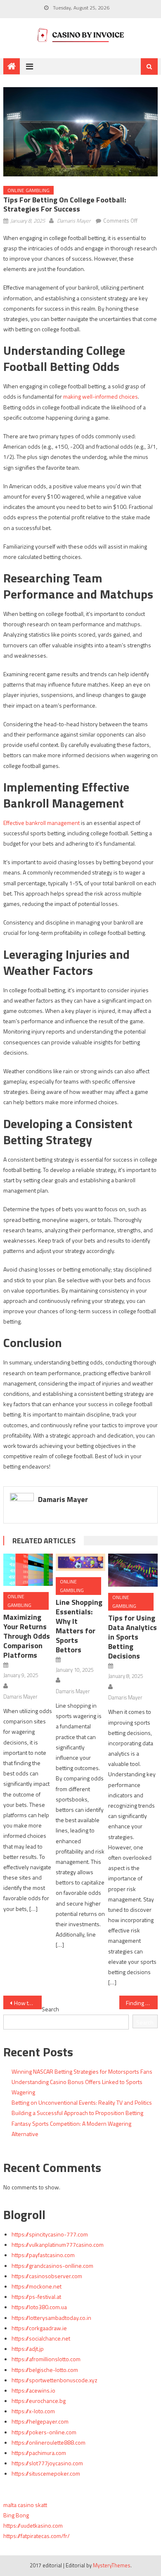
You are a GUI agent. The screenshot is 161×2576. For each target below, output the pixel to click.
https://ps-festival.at (36, 2297)
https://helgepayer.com (40, 2421)
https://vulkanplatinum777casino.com (58, 2244)
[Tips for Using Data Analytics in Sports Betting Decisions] (133, 1570)
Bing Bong (16, 2515)
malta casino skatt (25, 2505)
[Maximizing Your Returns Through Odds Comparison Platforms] (28, 1570)
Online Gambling (28, 190)
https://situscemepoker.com (46, 2473)
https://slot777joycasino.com (47, 2463)
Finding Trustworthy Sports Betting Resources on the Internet (142, 2003)
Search (50, 2009)
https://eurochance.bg (39, 2401)
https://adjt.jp (28, 2349)
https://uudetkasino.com (33, 2525)
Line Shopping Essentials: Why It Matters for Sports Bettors (79, 1626)
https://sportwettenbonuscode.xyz (54, 2380)
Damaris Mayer (74, 221)
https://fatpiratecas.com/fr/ (37, 2536)
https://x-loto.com (33, 2411)
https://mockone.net (37, 2286)
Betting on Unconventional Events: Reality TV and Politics (82, 2102)
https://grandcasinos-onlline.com (52, 2266)
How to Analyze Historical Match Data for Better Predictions (28, 2003)
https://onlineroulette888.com (49, 2442)
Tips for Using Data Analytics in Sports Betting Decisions (133, 1637)
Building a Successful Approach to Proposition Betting (77, 2113)
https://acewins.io (33, 2390)
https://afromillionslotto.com (46, 2359)
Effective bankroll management (41, 823)
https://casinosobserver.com (47, 2276)
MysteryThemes (112, 2565)
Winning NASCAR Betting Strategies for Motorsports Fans (82, 2071)
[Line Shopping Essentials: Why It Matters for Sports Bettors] (80, 1562)
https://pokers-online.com (44, 2432)
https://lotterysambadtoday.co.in (51, 2318)
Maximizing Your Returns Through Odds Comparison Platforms (27, 1636)
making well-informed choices (101, 396)
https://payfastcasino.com (43, 2255)
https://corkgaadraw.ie (39, 2328)
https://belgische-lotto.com (45, 2370)
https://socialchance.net (41, 2338)
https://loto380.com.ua (39, 2307)
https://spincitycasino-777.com (50, 2234)
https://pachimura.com (39, 2453)
